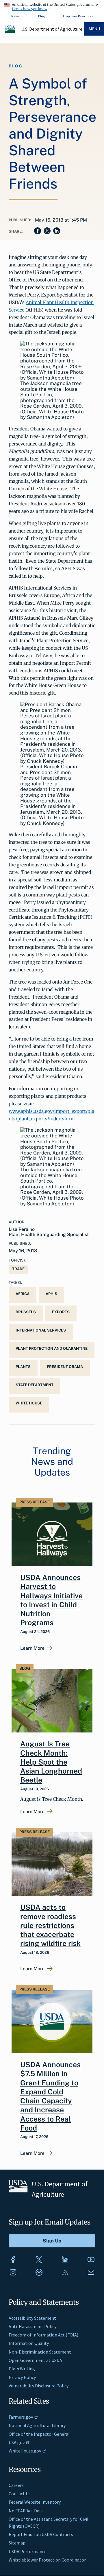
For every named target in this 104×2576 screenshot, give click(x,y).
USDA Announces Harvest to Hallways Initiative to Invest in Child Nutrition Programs (51, 1600)
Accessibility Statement (32, 2318)
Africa (23, 1294)
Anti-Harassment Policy (32, 2326)
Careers (16, 2485)
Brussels (26, 1312)
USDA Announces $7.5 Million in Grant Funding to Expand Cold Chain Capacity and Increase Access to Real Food (50, 2096)
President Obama (65, 1367)
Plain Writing (22, 2369)
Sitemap (17, 2543)
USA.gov (17, 2442)
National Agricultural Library (37, 2425)
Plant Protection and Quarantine (52, 1348)
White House (29, 1403)
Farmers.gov (21, 2417)
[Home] (10, 32)
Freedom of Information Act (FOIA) (43, 2335)
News (15, 16)
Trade (18, 1269)
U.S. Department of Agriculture (52, 29)
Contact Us (20, 2494)
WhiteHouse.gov (25, 2451)
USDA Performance (28, 2551)
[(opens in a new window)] (13, 2260)
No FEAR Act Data (26, 2511)
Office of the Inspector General (39, 2434)
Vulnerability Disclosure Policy (39, 2386)
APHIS (51, 1294)
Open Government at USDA (35, 2360)
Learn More (32, 1648)
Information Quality (29, 2343)
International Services (41, 1330)
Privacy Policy (22, 2377)
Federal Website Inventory (35, 2502)
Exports (61, 1312)
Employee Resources (78, 16)
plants (23, 1367)
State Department (35, 1385)
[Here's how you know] (52, 6)
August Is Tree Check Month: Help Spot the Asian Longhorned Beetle (51, 1762)
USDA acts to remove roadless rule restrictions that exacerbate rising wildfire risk (50, 1925)
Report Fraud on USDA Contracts (41, 2534)
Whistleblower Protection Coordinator (47, 2560)
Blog (41, 16)
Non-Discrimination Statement (40, 2352)
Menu (94, 29)
